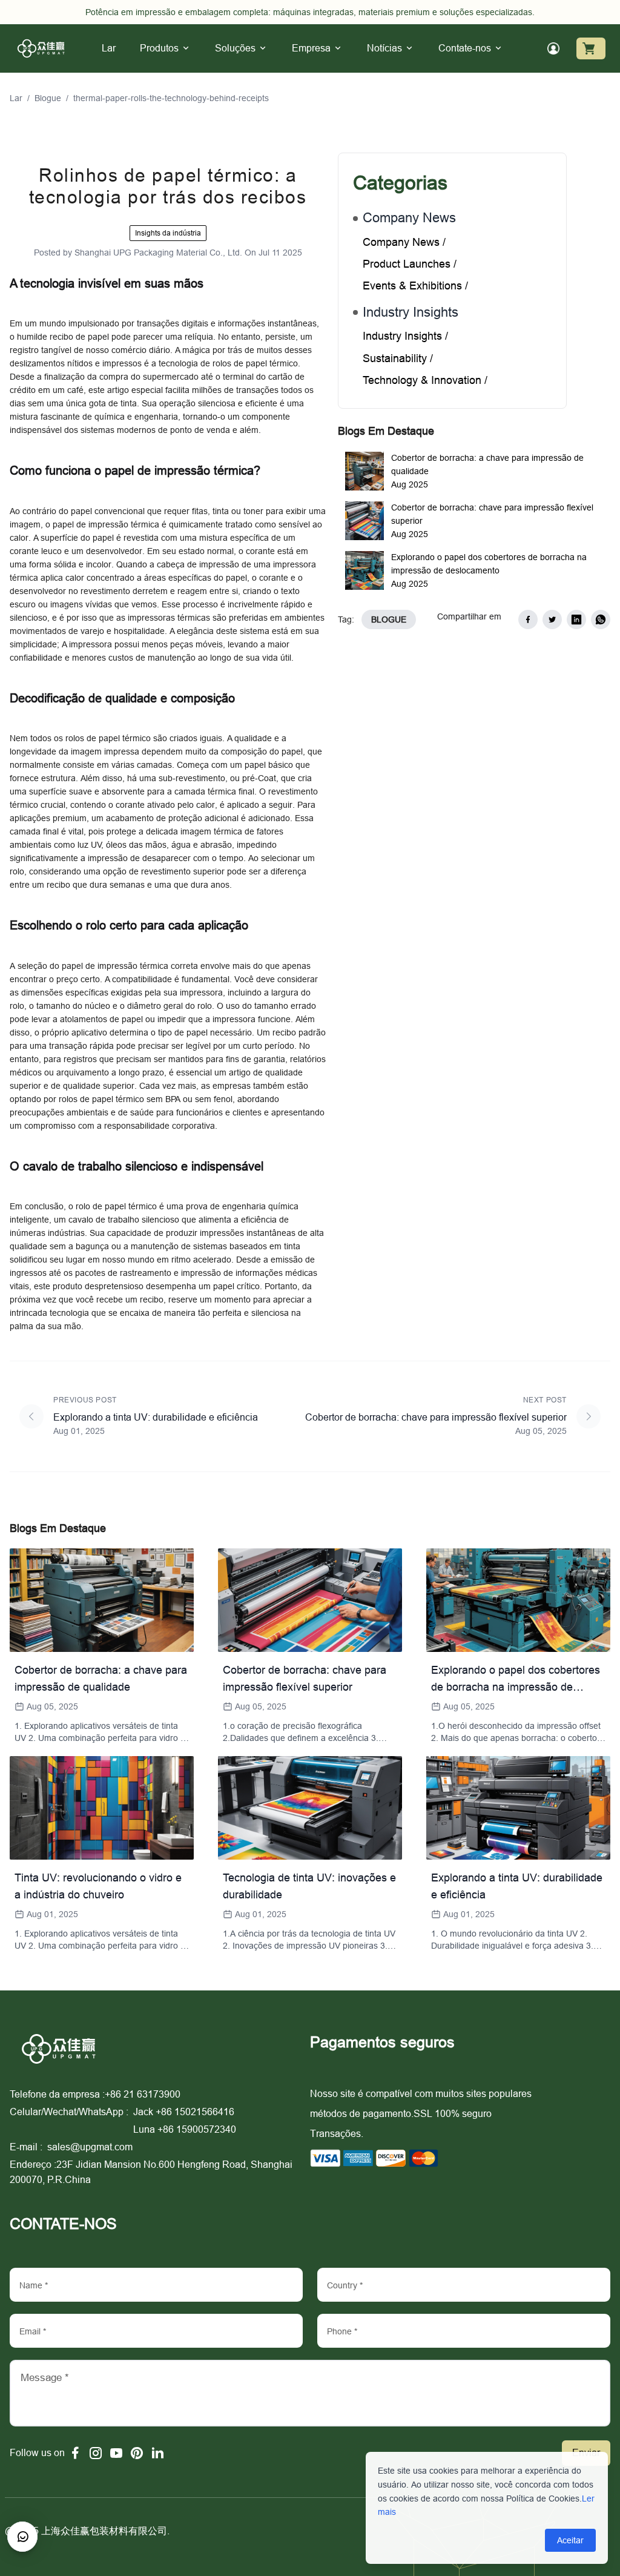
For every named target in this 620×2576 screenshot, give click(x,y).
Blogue (48, 98)
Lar (16, 98)
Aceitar (570, 2540)
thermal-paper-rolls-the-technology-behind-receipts (171, 98)
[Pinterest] (137, 2453)
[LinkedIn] (157, 2453)
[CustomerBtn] (22, 2537)
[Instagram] (96, 2453)
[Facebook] (75, 2453)
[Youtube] (116, 2453)
